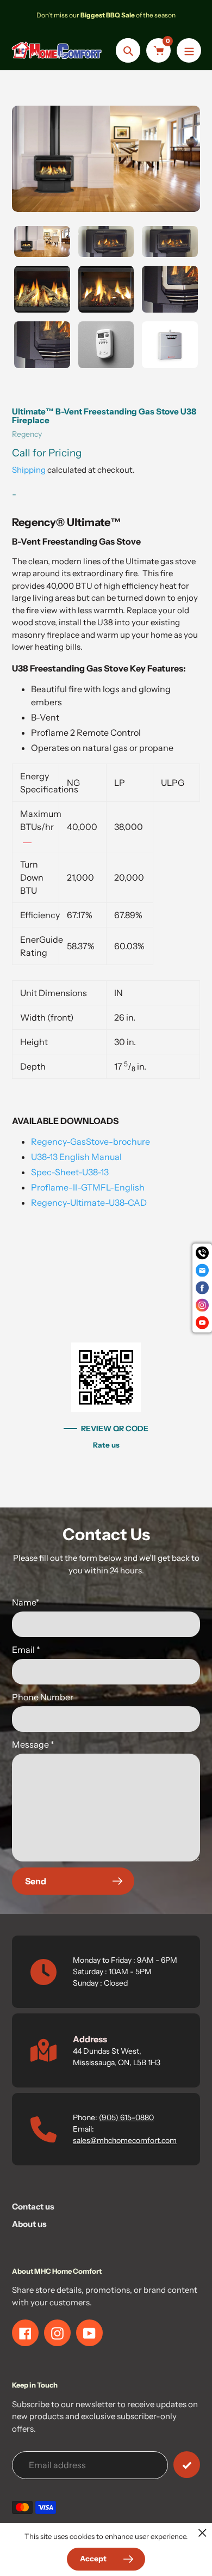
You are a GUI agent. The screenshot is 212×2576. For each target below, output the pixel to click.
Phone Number (43, 1697)
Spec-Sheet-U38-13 (70, 1172)
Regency (27, 434)
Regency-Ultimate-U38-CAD (89, 1202)
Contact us (33, 2206)
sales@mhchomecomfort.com (125, 2140)
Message (33, 1744)
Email (26, 1650)
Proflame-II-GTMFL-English (88, 1187)
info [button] (27, 839)
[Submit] (187, 2465)
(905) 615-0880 (126, 2117)
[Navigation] (189, 50)
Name (26, 1602)
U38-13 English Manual (76, 1157)
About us (29, 2224)
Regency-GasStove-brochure (91, 1142)
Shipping (29, 470)
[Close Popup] (202, 2533)
